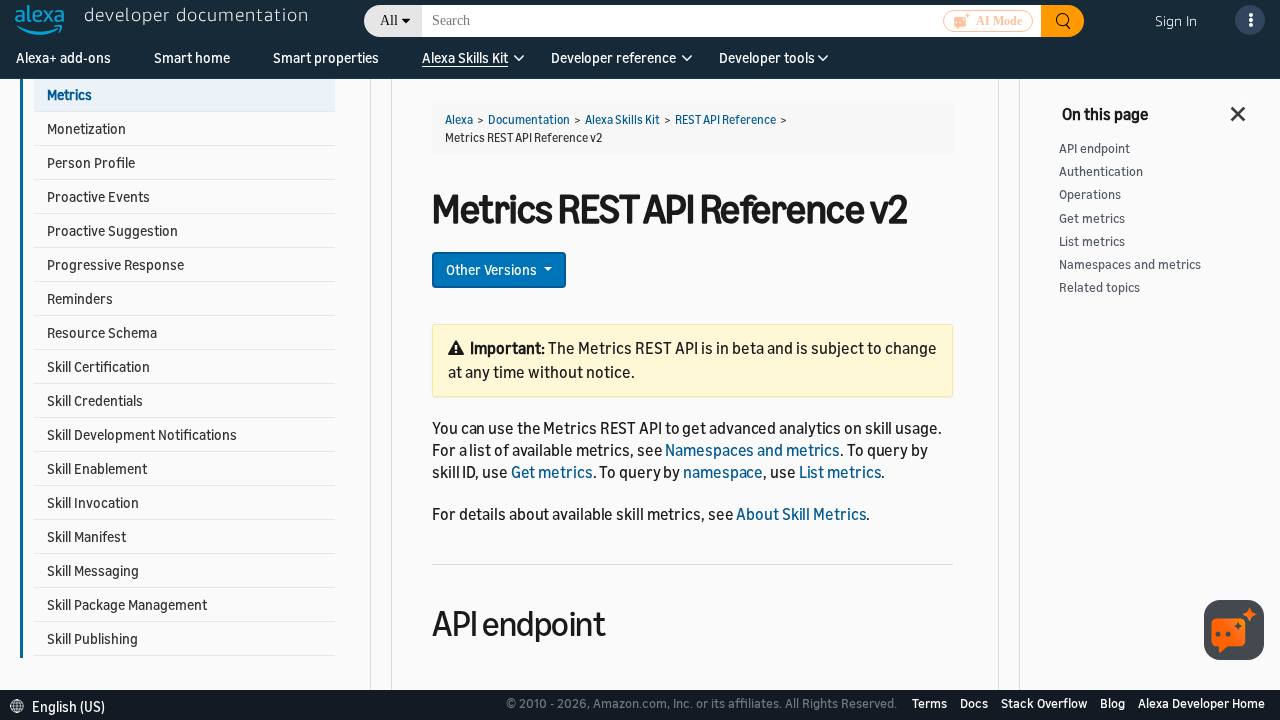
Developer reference (613, 57)
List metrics (840, 472)
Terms (931, 703)
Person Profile (91, 162)
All (389, 20)
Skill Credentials (95, 400)
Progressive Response (115, 264)
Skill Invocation (93, 502)
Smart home (192, 57)
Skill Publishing (92, 638)
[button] (465, 64)
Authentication (1101, 171)
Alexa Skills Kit (465, 57)
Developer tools (767, 57)
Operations (1090, 194)
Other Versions (493, 269)
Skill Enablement (97, 468)
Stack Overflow (1045, 703)
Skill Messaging (93, 570)
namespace (723, 472)
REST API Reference (725, 119)
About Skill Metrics (801, 514)
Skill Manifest (86, 536)
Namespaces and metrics (752, 450)
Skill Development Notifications (142, 434)
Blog (1114, 703)
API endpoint (1094, 148)
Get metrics (552, 472)
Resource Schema (102, 332)
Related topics (1099, 287)
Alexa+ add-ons (63, 57)
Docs (975, 703)
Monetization (86, 128)
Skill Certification (98, 366)
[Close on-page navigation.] (1239, 108)
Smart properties (326, 57)
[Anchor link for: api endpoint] (622, 620)
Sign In (1176, 20)
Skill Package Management (127, 604)
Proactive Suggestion (112, 230)
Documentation (529, 119)
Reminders (80, 298)
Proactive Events (98, 196)
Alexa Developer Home (1201, 703)
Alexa (459, 119)
